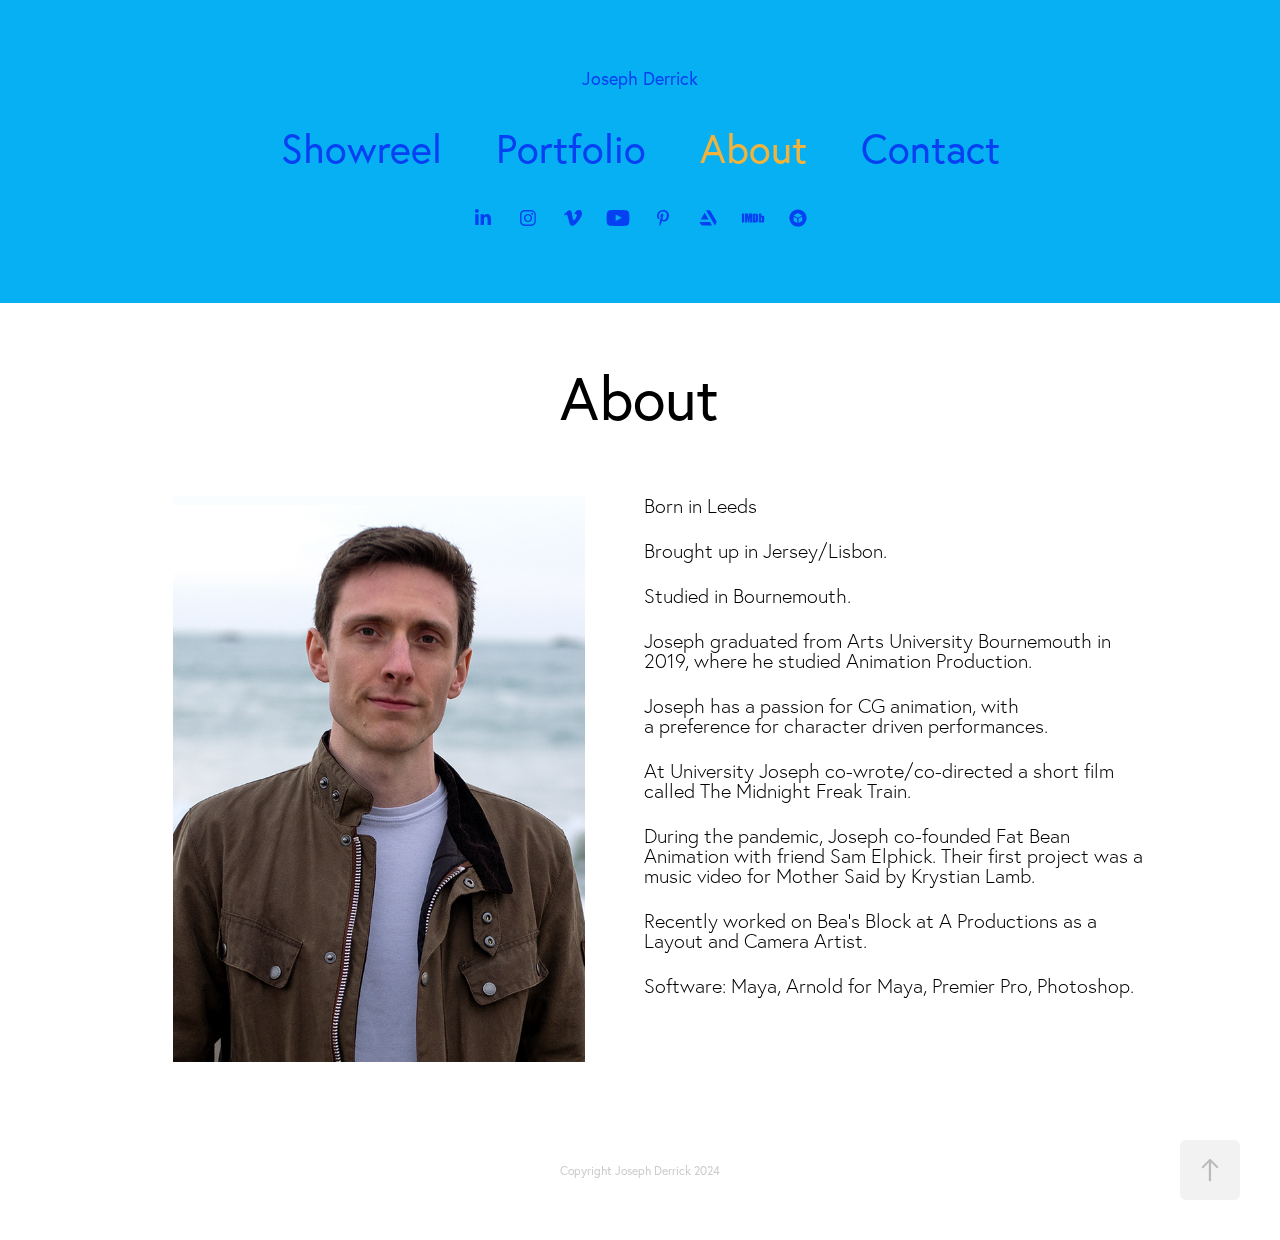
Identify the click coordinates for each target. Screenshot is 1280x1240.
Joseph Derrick (640, 78)
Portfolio (571, 148)
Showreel (361, 148)
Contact (930, 148)
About (753, 148)
